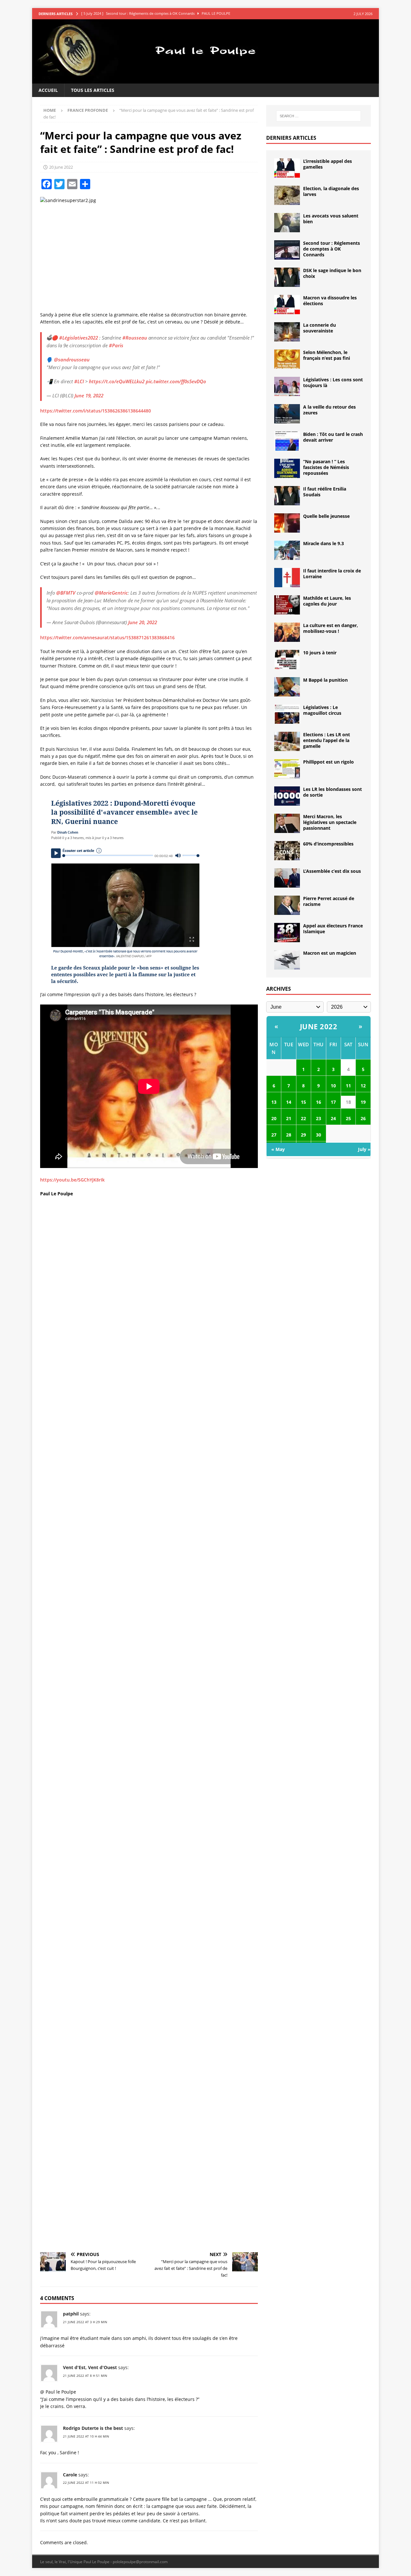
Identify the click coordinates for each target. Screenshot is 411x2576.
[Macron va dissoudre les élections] (287, 305)
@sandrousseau (72, 359)
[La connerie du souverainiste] (287, 332)
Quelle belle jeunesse (326, 516)
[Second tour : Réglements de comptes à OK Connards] (287, 250)
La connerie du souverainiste (319, 328)
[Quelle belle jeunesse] (287, 523)
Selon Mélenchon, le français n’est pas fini (327, 355)
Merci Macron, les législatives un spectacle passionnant (330, 822)
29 (303, 1135)
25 (348, 1118)
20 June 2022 (61, 167)
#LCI (79, 381)
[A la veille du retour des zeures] (287, 414)
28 (289, 1135)
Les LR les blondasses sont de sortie (332, 792)
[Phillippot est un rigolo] (287, 769)
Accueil (48, 90)
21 (289, 1118)
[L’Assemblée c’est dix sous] (287, 878)
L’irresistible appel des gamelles (328, 164)
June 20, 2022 (143, 622)
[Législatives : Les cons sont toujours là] (287, 386)
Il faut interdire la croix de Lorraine (332, 574)
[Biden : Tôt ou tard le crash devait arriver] (287, 441)
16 (319, 1102)
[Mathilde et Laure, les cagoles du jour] (287, 605)
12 (363, 1086)
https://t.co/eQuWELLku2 (117, 381)
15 (303, 1102)
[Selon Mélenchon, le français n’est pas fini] (287, 359)
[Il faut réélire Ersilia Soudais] (287, 496)
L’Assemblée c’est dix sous (332, 871)
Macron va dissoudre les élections (330, 301)
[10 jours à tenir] (287, 659)
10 (333, 1086)
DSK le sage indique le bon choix (332, 273)
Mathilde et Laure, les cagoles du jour (327, 601)
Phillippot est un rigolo (328, 762)
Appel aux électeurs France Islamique (333, 929)
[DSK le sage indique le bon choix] (287, 277)
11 (348, 1086)
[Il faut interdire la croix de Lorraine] (287, 578)
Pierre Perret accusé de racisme (329, 901)
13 (274, 1102)
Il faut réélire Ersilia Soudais (325, 492)
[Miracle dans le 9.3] (287, 550)
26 (363, 1118)
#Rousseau (135, 338)
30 (319, 1135)
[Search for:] (319, 116)
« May (278, 1149)
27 (274, 1135)
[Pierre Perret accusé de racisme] (287, 905)
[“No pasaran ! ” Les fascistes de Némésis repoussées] (287, 468)
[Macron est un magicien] (287, 960)
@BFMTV (66, 593)
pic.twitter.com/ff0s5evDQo (176, 381)
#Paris (116, 345)
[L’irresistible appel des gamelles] (287, 168)
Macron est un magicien (330, 953)
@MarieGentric (111, 593)
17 (333, 1102)
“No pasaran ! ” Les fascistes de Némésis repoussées (326, 467)
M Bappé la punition (325, 680)
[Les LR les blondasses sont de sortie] (287, 796)
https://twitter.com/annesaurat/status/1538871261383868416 (107, 637)
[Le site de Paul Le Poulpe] (205, 80)
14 (289, 1102)
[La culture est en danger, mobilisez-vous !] (287, 632)
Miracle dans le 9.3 (324, 543)
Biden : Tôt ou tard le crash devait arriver (333, 437)
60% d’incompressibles (328, 844)
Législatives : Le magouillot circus (322, 710)
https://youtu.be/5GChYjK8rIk (72, 1180)
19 (363, 1102)
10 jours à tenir (320, 653)
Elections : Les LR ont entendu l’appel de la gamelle (327, 740)
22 (303, 1118)
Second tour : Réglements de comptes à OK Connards (332, 249)
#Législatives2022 (79, 338)
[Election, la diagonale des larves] (287, 195)
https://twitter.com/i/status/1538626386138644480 (96, 411)
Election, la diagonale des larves (331, 191)
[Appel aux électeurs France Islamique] (287, 933)
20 (274, 1118)
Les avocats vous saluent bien (331, 219)
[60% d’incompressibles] (287, 851)
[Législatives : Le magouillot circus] (287, 714)
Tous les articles (93, 90)
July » (364, 1149)
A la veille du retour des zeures (329, 410)
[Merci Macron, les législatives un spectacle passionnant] (287, 823)
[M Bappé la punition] (287, 687)
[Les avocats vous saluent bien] (287, 223)
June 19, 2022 (89, 395)
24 (333, 1118)
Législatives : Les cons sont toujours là (333, 382)
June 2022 (319, 1026)
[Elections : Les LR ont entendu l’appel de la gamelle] (287, 741)
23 (319, 1118)
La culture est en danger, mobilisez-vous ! (331, 628)
